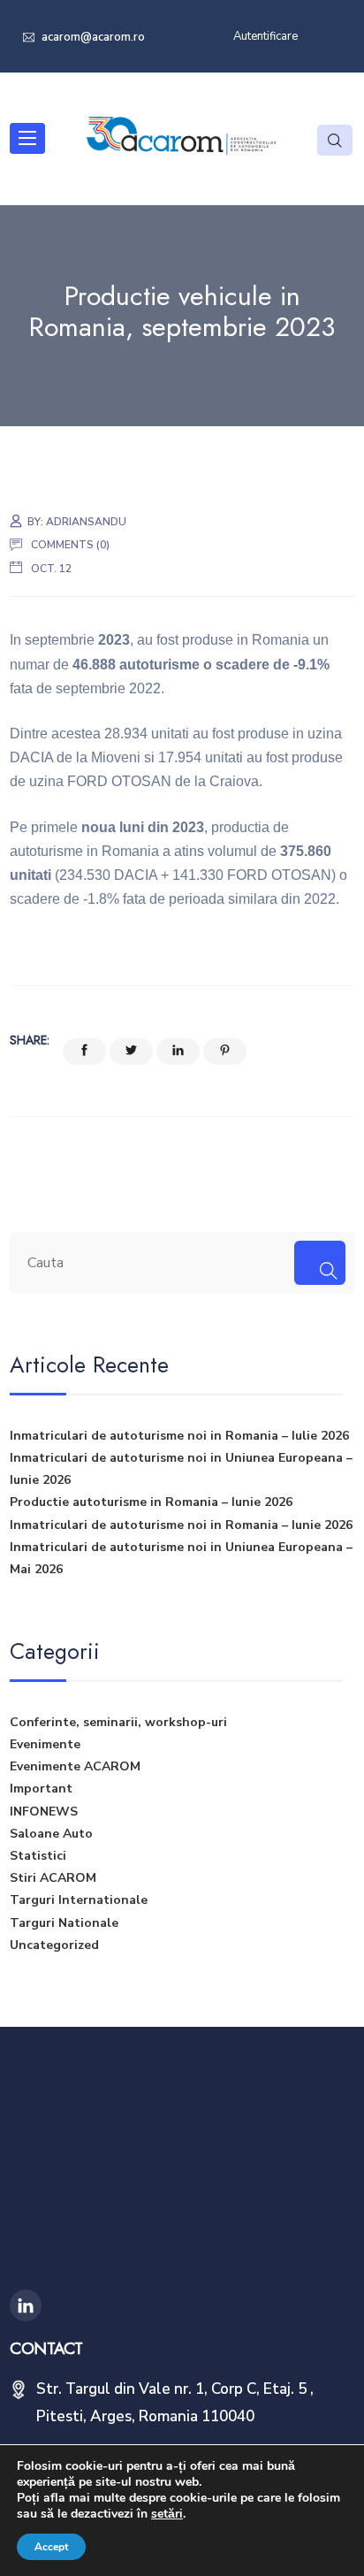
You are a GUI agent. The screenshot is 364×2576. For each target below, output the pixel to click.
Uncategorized (54, 1945)
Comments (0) (70, 545)
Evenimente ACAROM (75, 1766)
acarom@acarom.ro (92, 37)
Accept (51, 2547)
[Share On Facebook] (84, 1051)
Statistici (38, 1856)
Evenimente (45, 1744)
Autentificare (265, 36)
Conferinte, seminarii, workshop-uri (118, 1722)
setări (167, 2514)
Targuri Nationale (64, 1923)
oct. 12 (51, 569)
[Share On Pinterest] (225, 1051)
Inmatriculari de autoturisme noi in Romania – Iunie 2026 (181, 1525)
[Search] (319, 1263)
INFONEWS (44, 1812)
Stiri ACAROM (53, 1878)
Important (41, 1789)
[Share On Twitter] (131, 1051)
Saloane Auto (51, 1834)
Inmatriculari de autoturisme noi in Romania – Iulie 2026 (179, 1436)
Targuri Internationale (79, 1900)
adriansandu (86, 522)
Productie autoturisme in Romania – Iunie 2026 (151, 1502)
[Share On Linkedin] (178, 1051)
